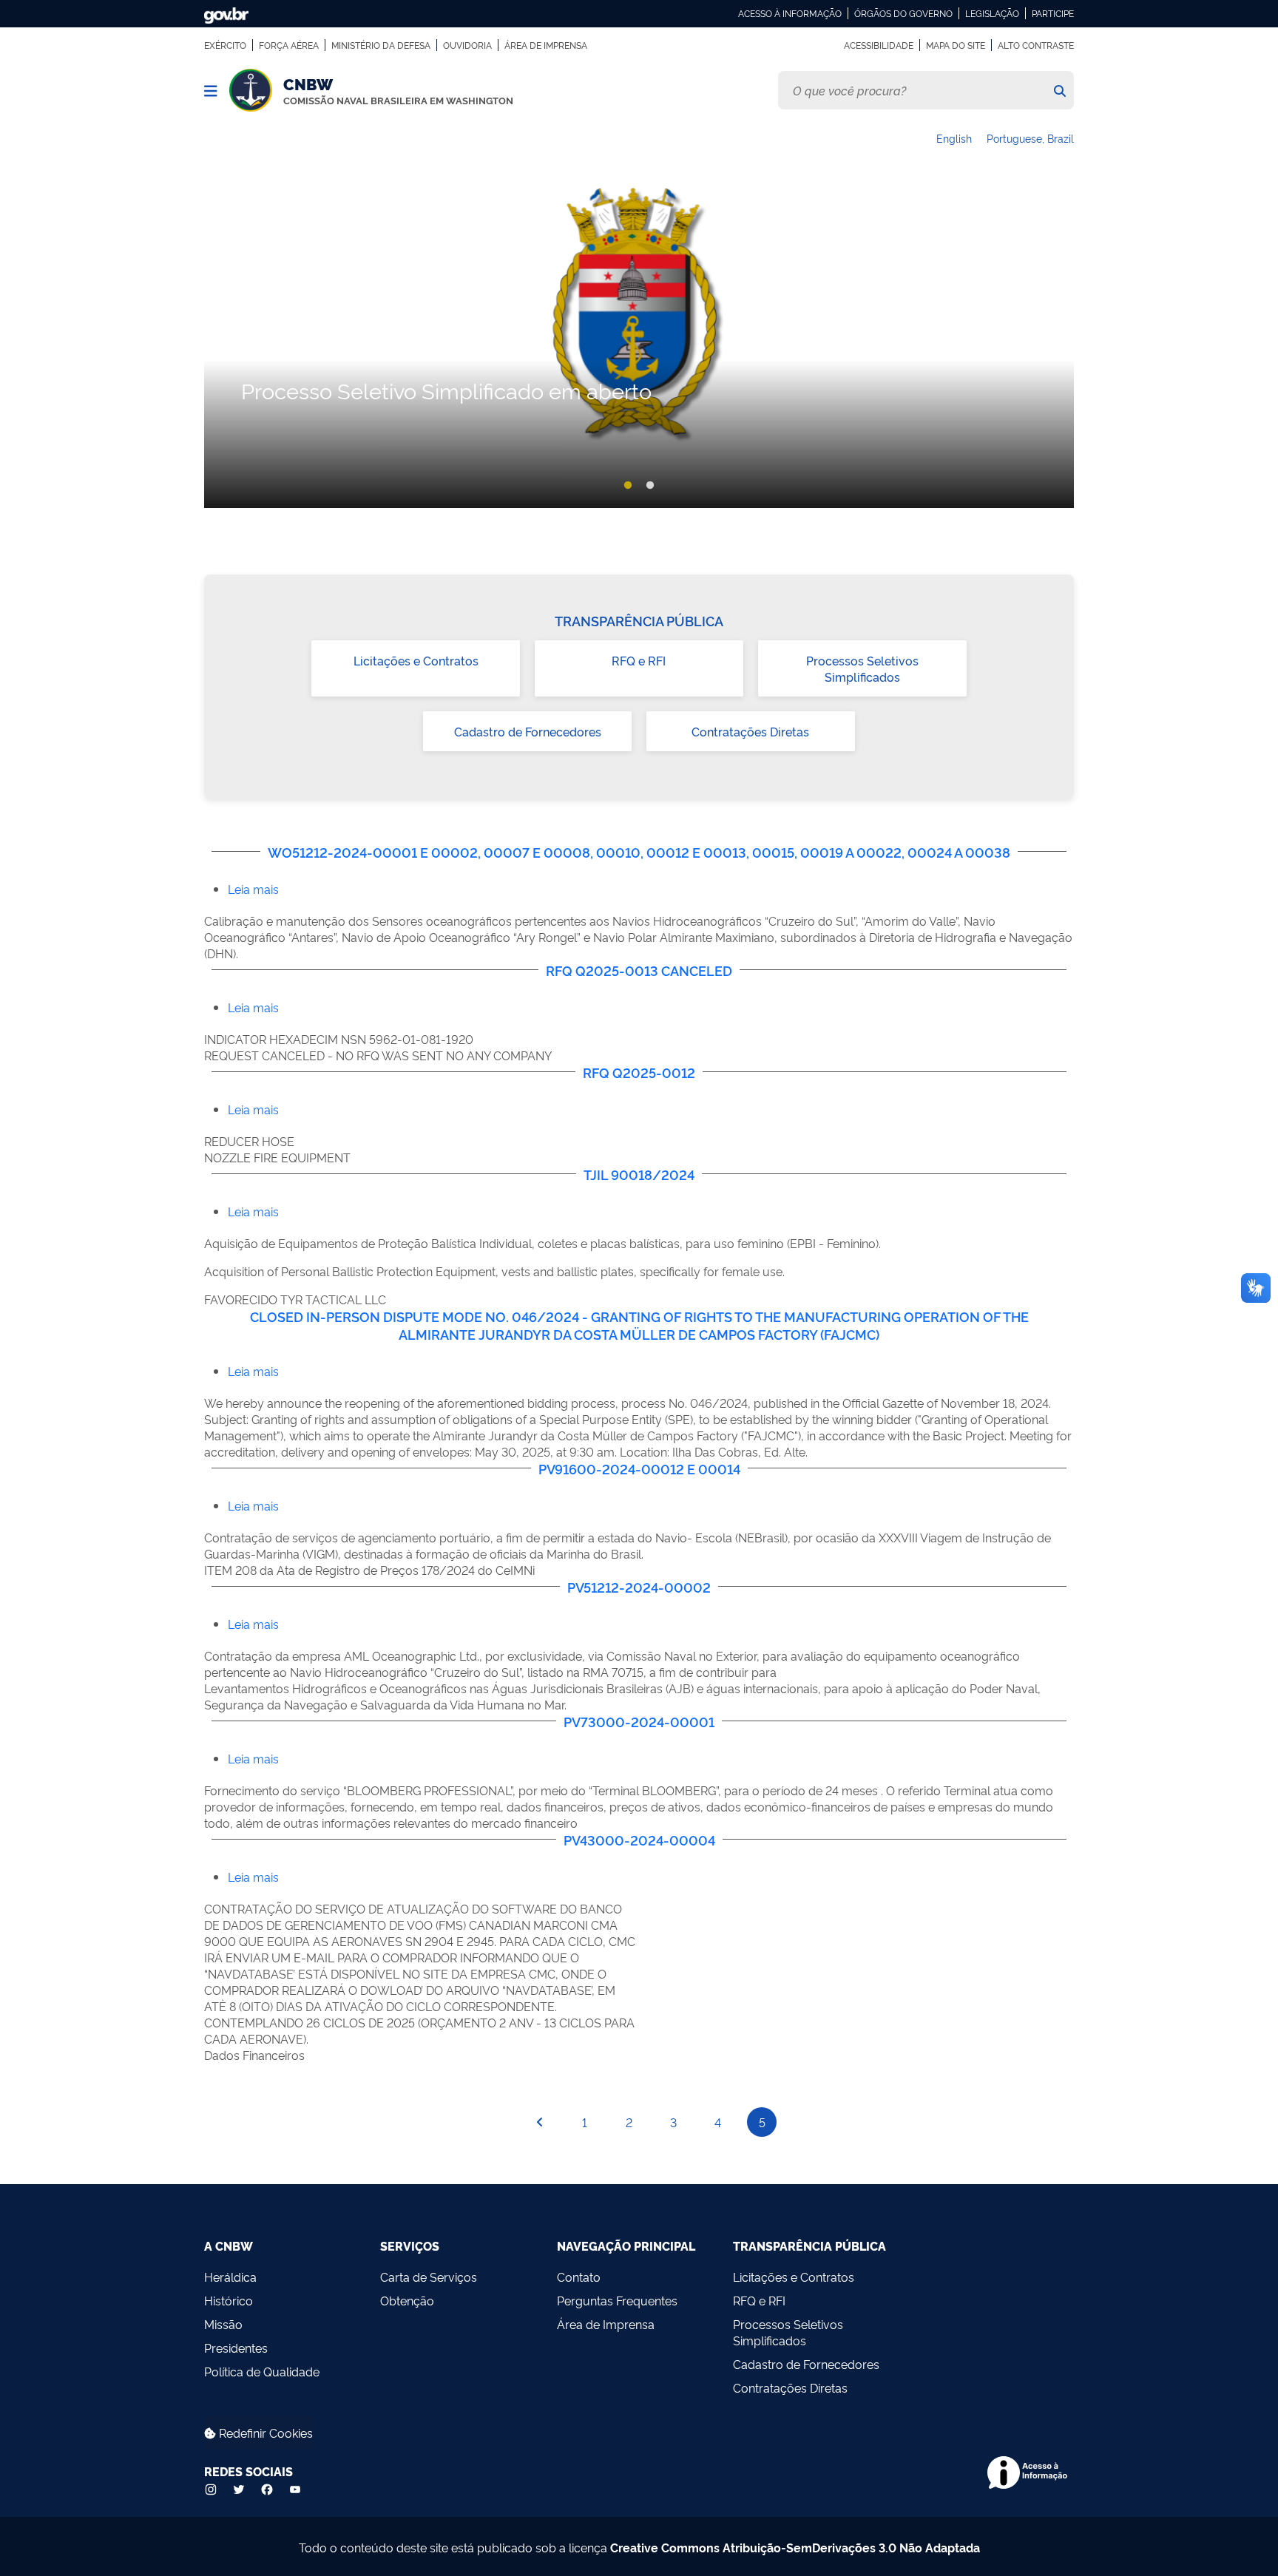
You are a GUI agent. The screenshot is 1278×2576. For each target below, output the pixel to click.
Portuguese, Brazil (1030, 138)
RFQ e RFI (639, 660)
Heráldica (230, 2277)
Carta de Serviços (429, 2277)
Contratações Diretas (750, 731)
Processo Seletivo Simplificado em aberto (446, 390)
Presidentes (236, 2348)
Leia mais (253, 889)
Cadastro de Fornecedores (528, 731)
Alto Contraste (1036, 45)
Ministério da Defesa (381, 45)
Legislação (992, 13)
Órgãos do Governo (903, 13)
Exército (225, 45)
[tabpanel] (639, 344)
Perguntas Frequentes (617, 2300)
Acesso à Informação (790, 13)
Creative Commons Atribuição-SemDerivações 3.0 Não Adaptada (795, 2547)
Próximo (1058, 343)
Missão (223, 2324)
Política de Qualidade (262, 2371)
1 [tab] (628, 486)
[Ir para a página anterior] (540, 2122)
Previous (220, 343)
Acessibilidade (879, 45)
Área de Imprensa (546, 45)
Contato (579, 2277)
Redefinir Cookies (264, 2433)
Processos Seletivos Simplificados (862, 668)
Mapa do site (956, 45)
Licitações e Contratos (416, 660)
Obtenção (407, 2300)
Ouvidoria (467, 45)
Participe (1053, 13)
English (954, 138)
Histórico (229, 2300)
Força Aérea (289, 45)
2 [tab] (650, 486)
